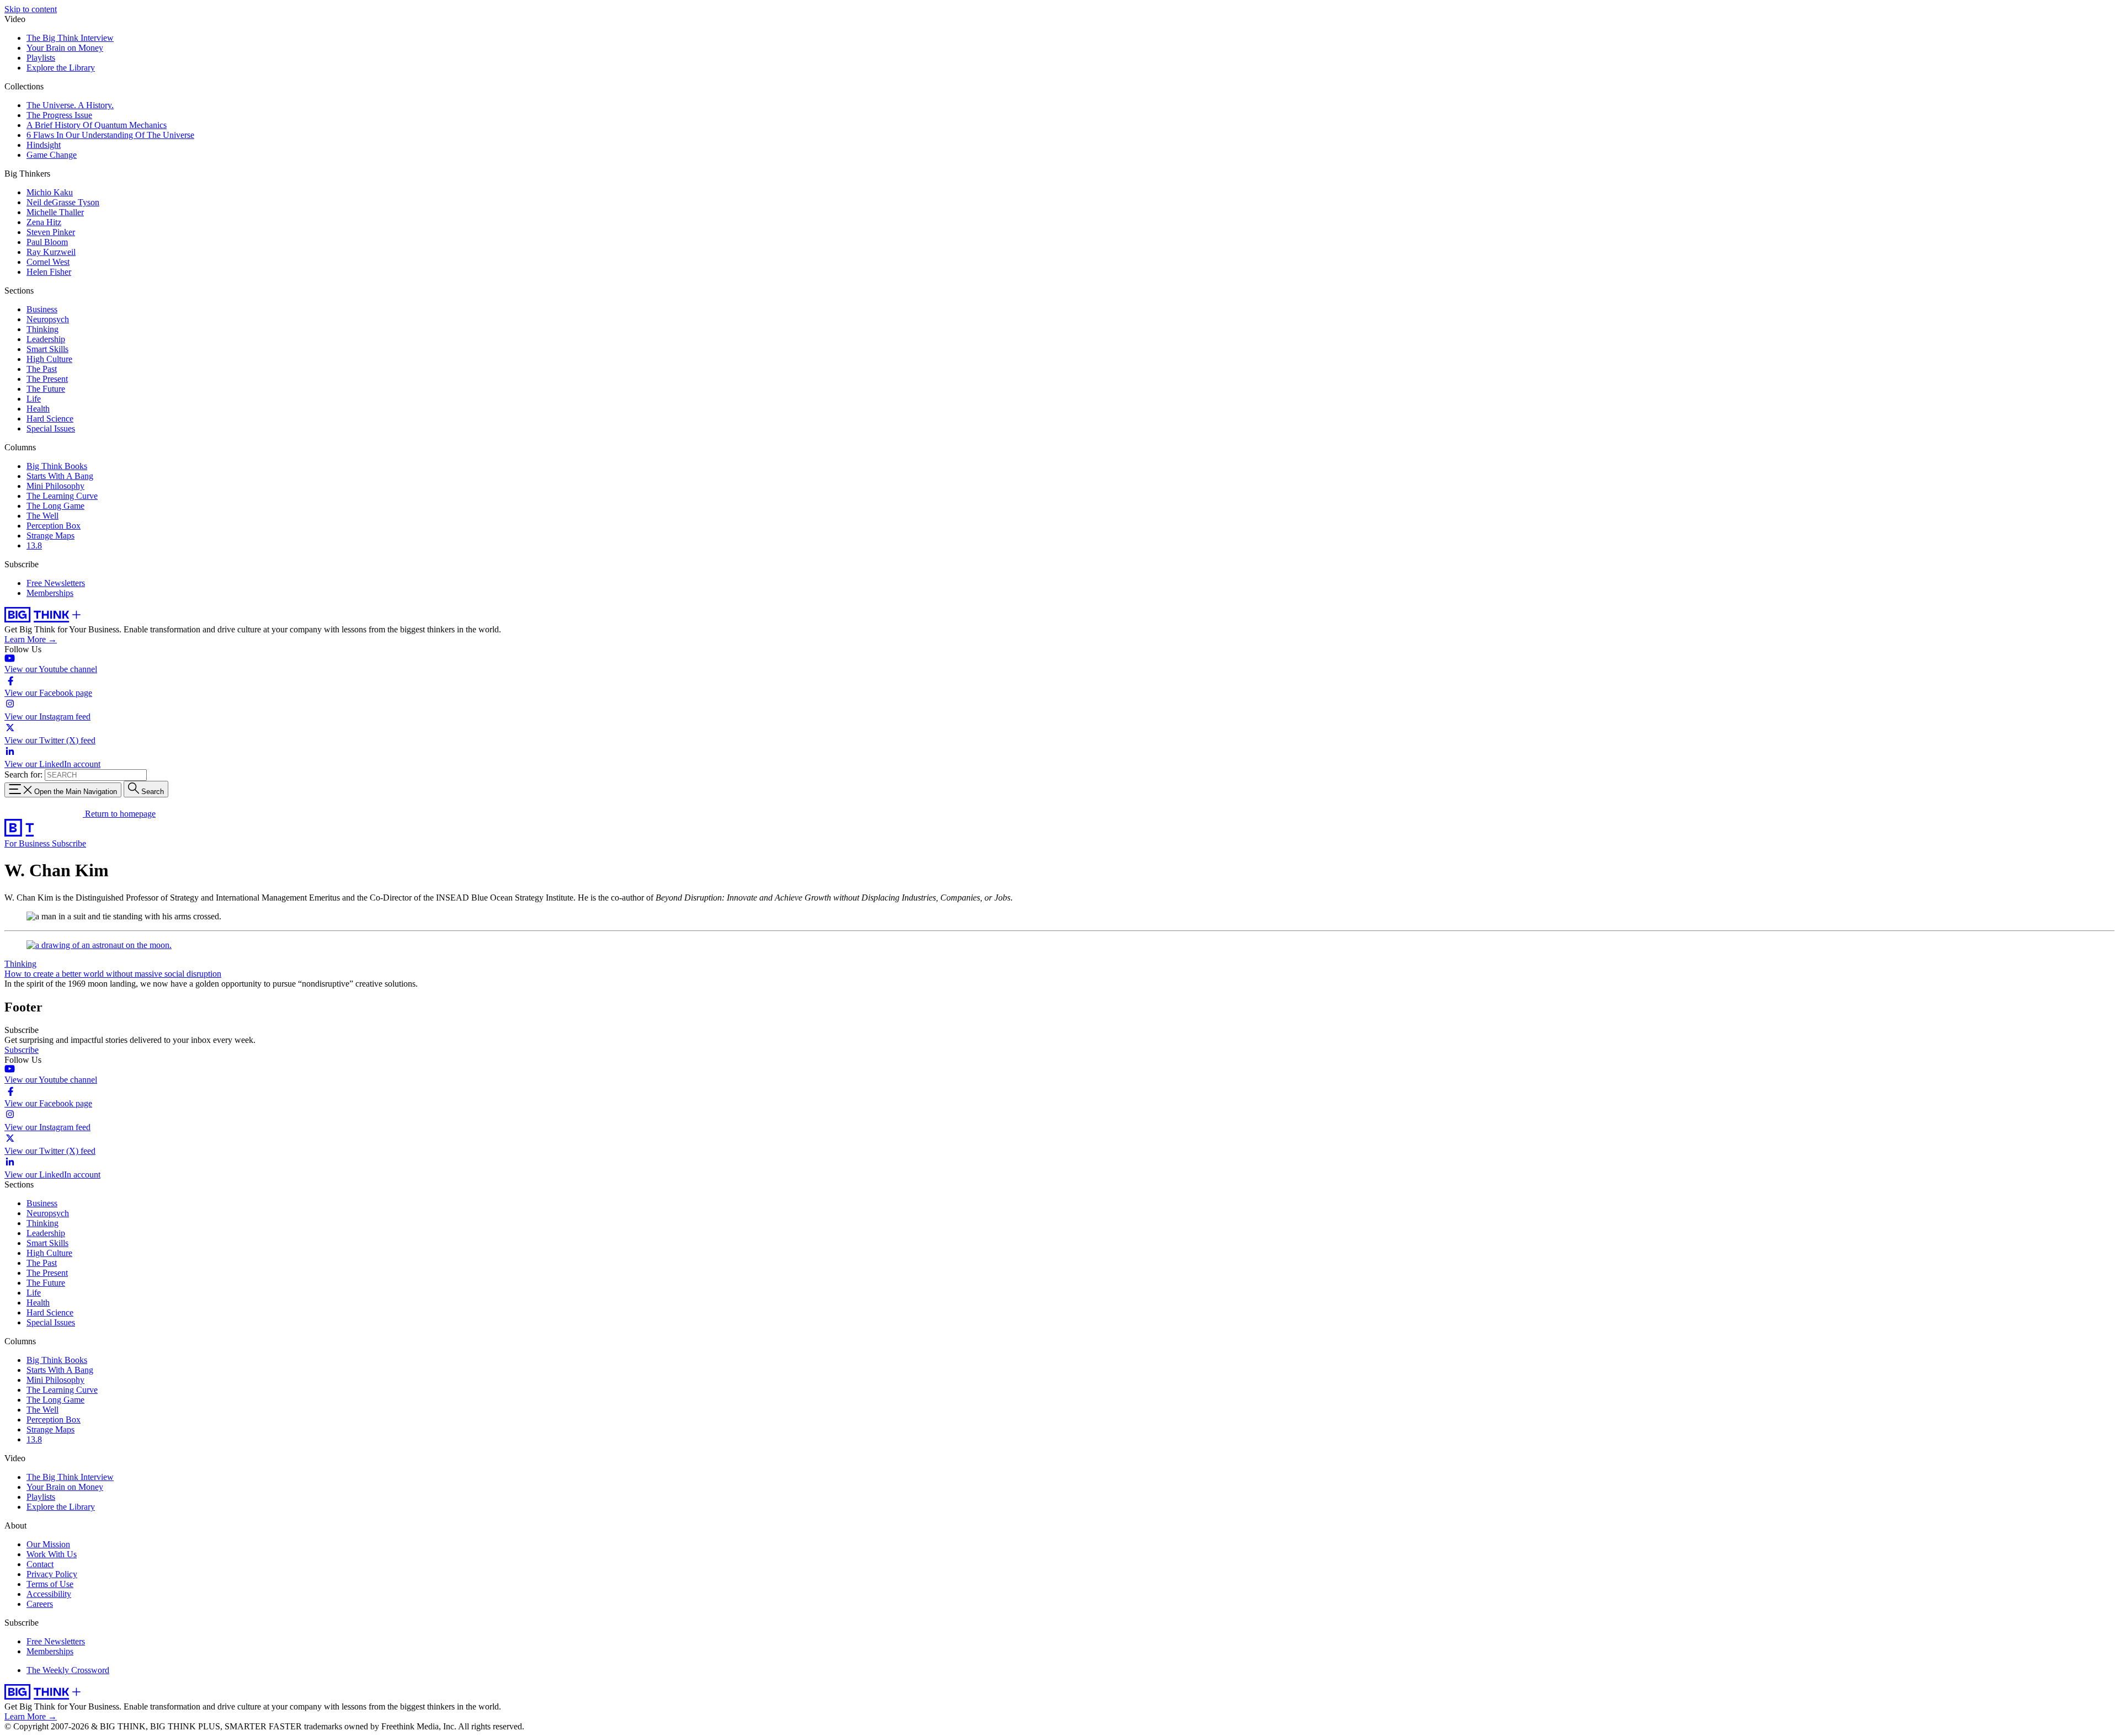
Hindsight (44, 145)
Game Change (52, 155)
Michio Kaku (50, 192)
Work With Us (52, 1554)
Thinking (42, 329)
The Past (42, 369)
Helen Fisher (49, 272)
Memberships (50, 593)
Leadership (46, 339)
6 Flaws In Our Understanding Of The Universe (110, 135)
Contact (40, 1564)
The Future (46, 389)
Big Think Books (57, 466)
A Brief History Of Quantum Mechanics (97, 125)
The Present (47, 379)
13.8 (34, 545)
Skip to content (31, 9)
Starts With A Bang (60, 476)
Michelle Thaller (55, 212)
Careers (40, 1604)
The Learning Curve (62, 496)
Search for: (23, 774)
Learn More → (31, 639)
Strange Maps (50, 536)
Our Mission (48, 1544)
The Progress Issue (59, 115)
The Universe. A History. (70, 105)
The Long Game (55, 506)
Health (38, 409)
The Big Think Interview (70, 38)
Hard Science (50, 419)
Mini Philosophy (55, 486)
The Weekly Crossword (68, 1670)
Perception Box (54, 526)
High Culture (49, 359)
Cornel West (48, 262)
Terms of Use (50, 1584)
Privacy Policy (52, 1574)
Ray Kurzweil (51, 252)
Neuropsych (48, 319)
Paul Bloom (47, 242)
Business (42, 309)
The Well (42, 516)
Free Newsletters (56, 583)
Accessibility (49, 1594)
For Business (28, 843)
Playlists (41, 58)
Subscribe (69, 843)
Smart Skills (47, 349)
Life (34, 399)
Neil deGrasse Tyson (63, 202)
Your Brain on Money (65, 48)
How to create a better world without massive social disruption (113, 974)
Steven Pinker (51, 232)
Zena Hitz (44, 222)
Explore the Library (61, 68)
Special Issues (51, 428)
